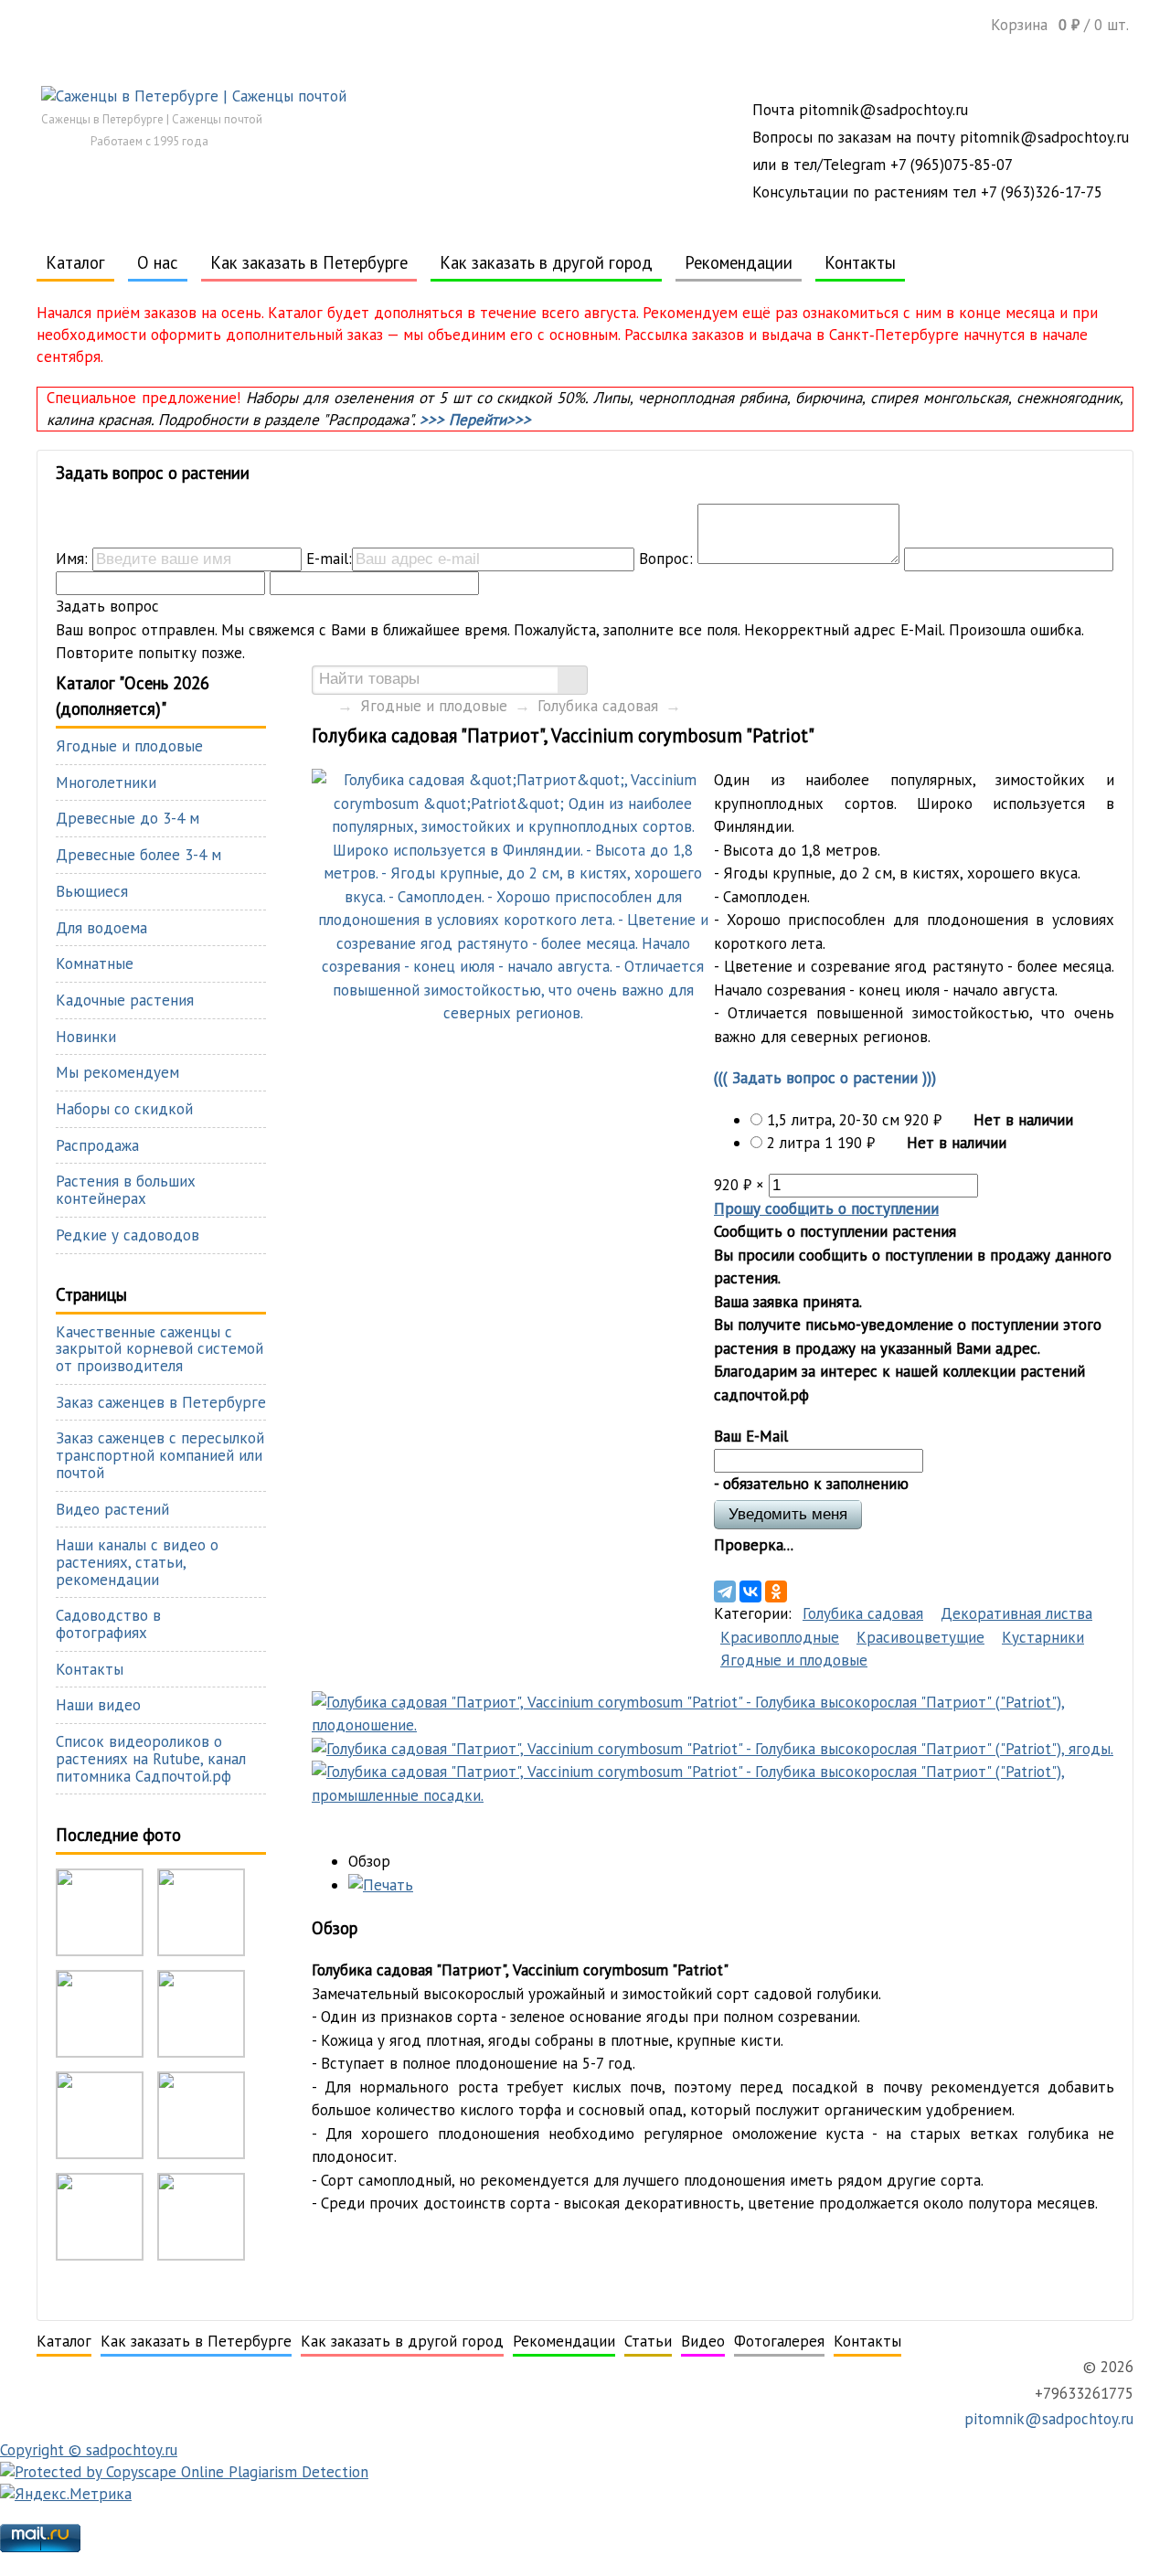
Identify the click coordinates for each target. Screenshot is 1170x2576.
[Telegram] (725, 1591)
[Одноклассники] (776, 1591)
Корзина (1060, 24)
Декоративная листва (1016, 1613)
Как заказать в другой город (546, 262)
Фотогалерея (779, 2341)
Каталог (75, 262)
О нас (158, 262)
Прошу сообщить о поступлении (826, 1208)
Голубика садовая (598, 706)
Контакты (860, 262)
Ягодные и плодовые (434, 706)
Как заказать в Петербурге (309, 262)
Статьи (648, 2341)
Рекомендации (739, 262)
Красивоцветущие (920, 1637)
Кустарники (1043, 1637)
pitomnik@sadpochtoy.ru (1047, 2419)
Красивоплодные (780, 1637)
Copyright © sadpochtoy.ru (89, 2450)
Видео (703, 2341)
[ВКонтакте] (750, 1591)
